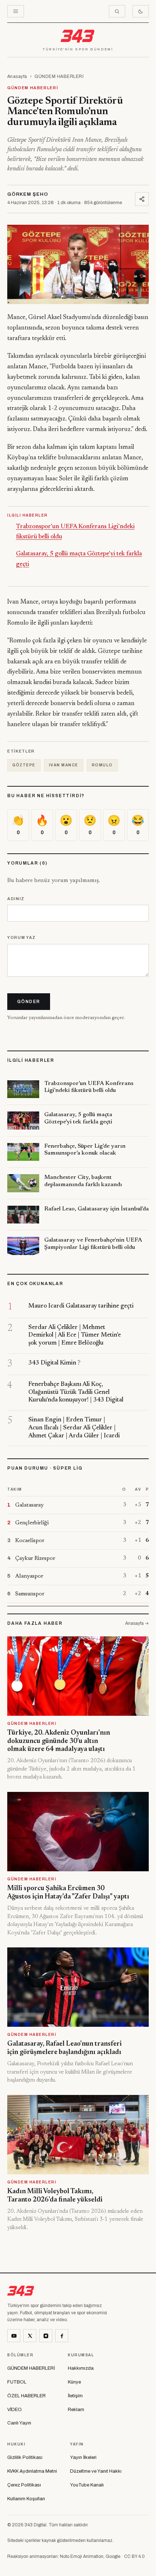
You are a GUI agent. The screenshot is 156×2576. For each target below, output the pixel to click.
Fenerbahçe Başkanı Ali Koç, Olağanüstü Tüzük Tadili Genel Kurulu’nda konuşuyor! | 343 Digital (76, 1393)
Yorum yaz (22, 937)
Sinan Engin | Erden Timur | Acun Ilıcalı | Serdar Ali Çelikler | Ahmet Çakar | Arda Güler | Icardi (74, 1428)
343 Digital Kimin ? (54, 1363)
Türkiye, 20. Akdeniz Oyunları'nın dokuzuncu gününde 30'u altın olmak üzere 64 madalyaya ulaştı (59, 1741)
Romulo (102, 765)
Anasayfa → (137, 1623)
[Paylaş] (142, 199)
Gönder (29, 1002)
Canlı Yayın (19, 2423)
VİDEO (15, 2410)
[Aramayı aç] (117, 11)
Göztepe (24, 765)
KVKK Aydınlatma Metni (32, 2471)
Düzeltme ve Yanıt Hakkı (96, 2471)
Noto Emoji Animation (82, 2556)
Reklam (76, 2410)
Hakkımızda (81, 2368)
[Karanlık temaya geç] (141, 11)
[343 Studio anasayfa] (78, 36)
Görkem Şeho (28, 194)
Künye (74, 2382)
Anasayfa (17, 76)
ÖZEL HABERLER (26, 2396)
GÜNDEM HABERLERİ (59, 76)
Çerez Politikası (24, 2485)
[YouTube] (14, 2336)
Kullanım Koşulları (26, 2499)
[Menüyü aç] (16, 11)
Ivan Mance (64, 765)
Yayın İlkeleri (83, 2457)
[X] (30, 2336)
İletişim (75, 2396)
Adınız (16, 899)
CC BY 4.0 (134, 2556)
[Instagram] (46, 2336)
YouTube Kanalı (87, 2485)
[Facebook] (62, 2336)
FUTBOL (17, 2382)
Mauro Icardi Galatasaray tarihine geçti (81, 1306)
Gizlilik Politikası (25, 2457)
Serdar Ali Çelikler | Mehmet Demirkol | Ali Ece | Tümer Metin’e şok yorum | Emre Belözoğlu (75, 1336)
